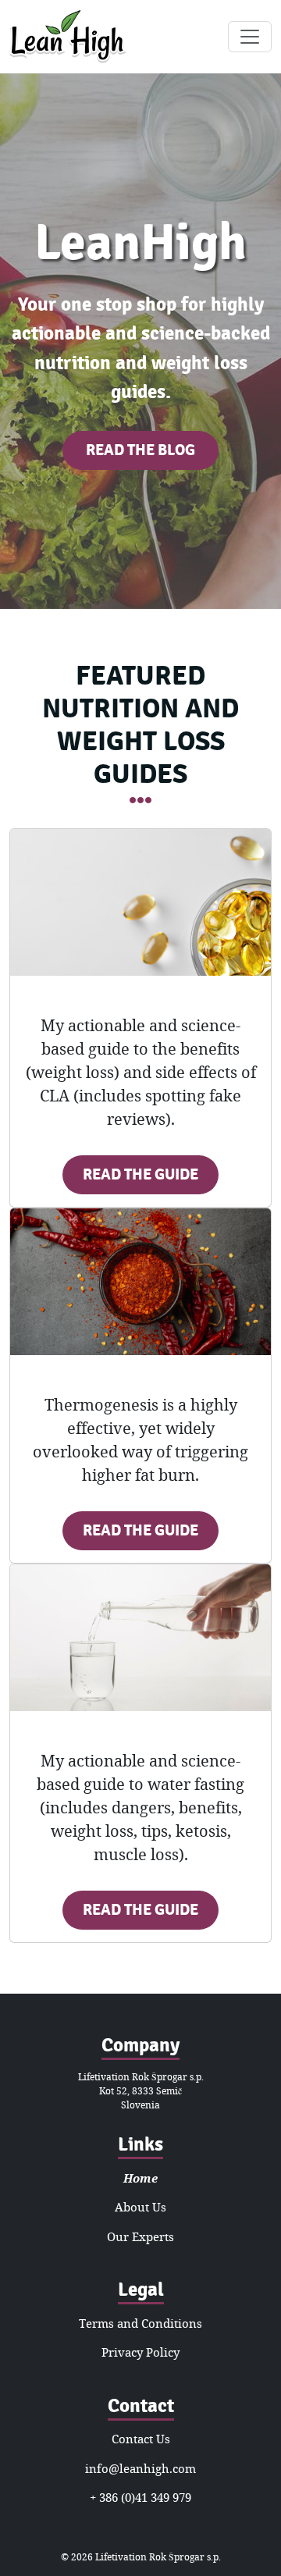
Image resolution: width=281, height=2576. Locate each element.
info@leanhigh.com (140, 2468)
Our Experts (140, 2236)
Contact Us (141, 2439)
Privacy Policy (140, 2352)
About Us (140, 2207)
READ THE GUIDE (140, 1174)
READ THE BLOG (140, 450)
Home (140, 2178)
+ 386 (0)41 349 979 (140, 2497)
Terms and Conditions (140, 2323)
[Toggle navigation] (250, 37)
